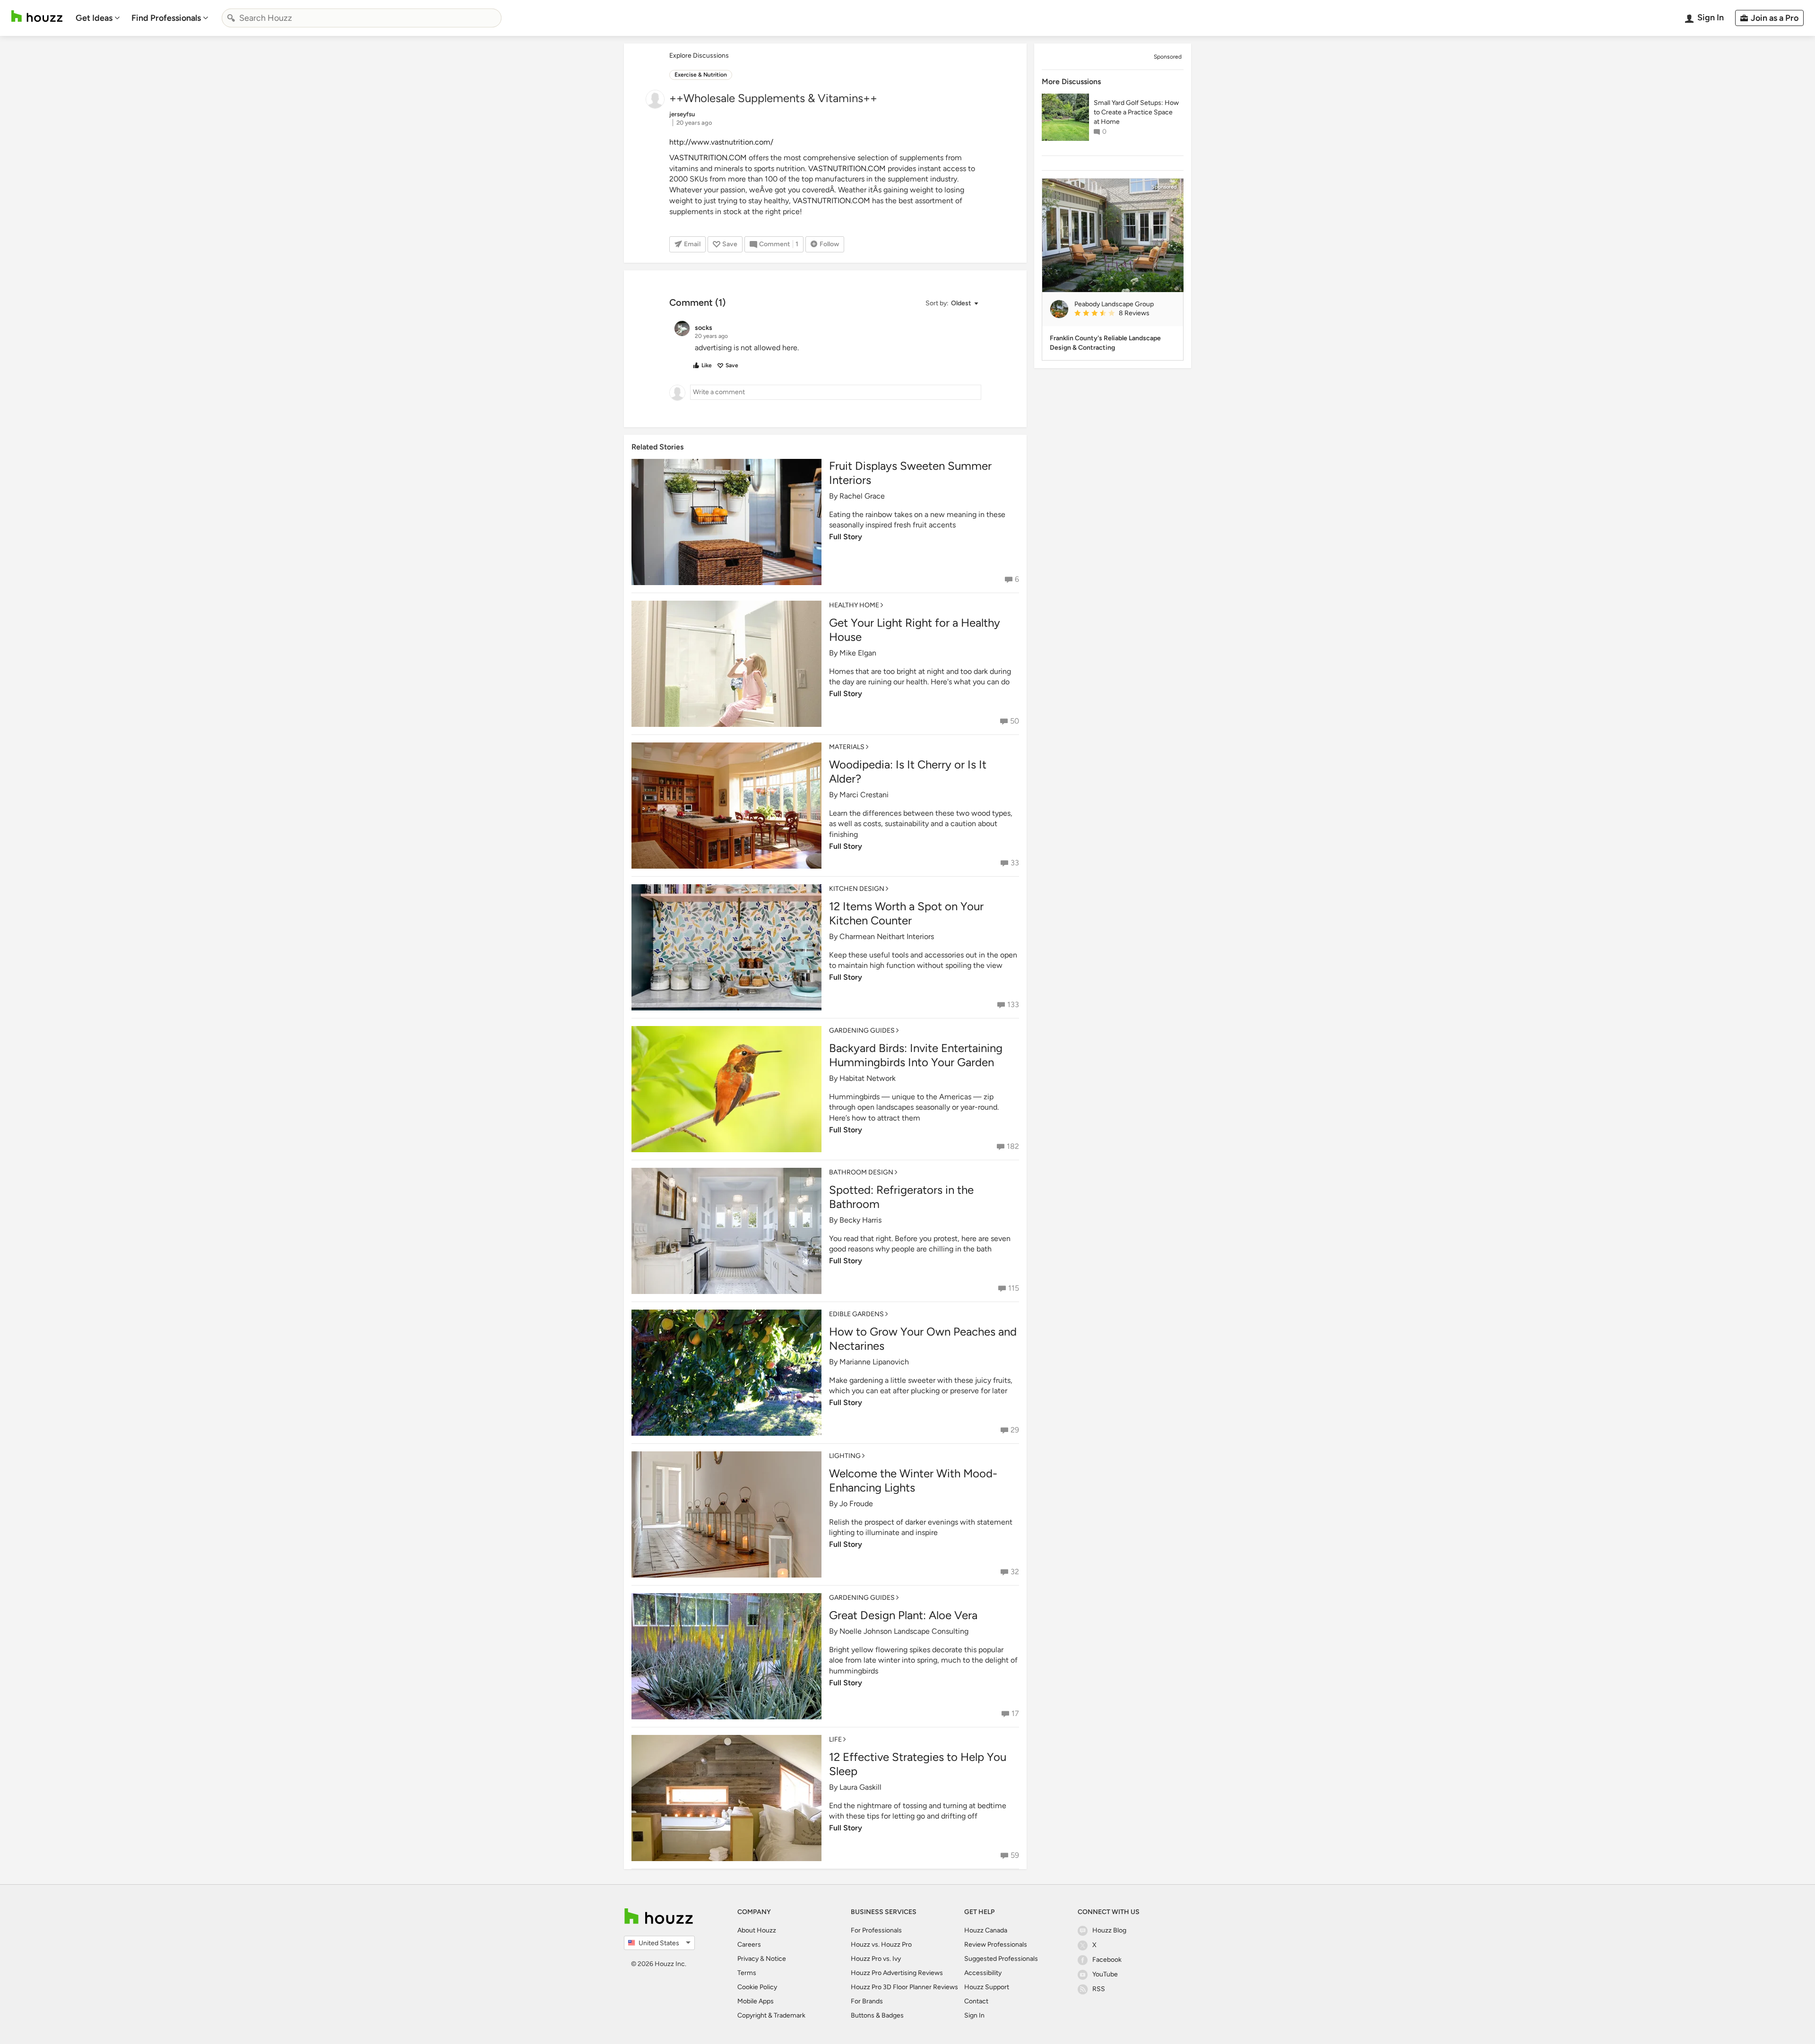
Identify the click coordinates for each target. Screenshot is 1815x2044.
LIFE (835, 1739)
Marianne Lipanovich (874, 1362)
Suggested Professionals (1001, 1959)
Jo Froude (856, 1504)
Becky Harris (860, 1220)
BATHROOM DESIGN (861, 1172)
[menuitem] (98, 18)
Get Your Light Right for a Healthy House (915, 630)
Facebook (1107, 1960)
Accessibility (983, 1973)
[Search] (231, 18)
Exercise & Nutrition (701, 75)
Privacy (748, 1959)
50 (1015, 721)
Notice (776, 1959)
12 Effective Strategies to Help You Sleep (918, 1764)
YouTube (1105, 1974)
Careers (749, 1945)
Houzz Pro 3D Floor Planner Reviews (904, 1987)
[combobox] (362, 18)
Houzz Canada (986, 1930)
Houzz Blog (1109, 1930)
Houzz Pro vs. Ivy (876, 1959)
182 (1013, 1146)
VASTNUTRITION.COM (708, 158)
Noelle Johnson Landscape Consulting (904, 1631)
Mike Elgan (858, 653)
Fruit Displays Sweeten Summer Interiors (910, 473)
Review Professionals (996, 1945)
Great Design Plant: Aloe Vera (903, 1615)
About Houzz (757, 1930)
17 (1015, 1713)
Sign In (974, 2015)
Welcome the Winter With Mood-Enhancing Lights (913, 1480)
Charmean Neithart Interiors (887, 936)
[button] (951, 304)
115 (1014, 1288)
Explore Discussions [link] (699, 56)
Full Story (846, 537)
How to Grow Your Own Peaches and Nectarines (923, 1339)
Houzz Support (987, 1987)
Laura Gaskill (860, 1787)
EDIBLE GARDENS (856, 1314)
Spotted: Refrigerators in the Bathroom (901, 1197)
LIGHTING (845, 1456)
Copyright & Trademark (771, 2015)
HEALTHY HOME (854, 605)
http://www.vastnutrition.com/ (721, 142)
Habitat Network (868, 1078)
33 (1015, 863)
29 (1015, 1430)
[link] (1125, 314)
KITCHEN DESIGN (857, 889)
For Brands (867, 2001)
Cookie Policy (757, 1987)
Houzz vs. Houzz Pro (881, 1945)
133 (1013, 1005)
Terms (747, 1973)
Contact (976, 2001)
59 (1015, 1855)
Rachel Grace (862, 496)
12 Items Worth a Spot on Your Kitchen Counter (906, 913)
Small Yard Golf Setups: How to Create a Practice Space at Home (1136, 112)
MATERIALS (847, 747)
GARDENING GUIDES (862, 1031)
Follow (829, 244)
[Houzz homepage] (37, 16)
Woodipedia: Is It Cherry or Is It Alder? (908, 772)
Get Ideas (94, 18)
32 (1015, 1572)
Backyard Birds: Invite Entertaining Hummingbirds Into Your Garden (916, 1055)
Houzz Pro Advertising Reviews (897, 1973)
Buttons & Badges (877, 2015)
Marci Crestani (864, 795)
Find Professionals (166, 18)
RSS (1099, 1989)
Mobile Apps (756, 2001)
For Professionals (876, 1930)
